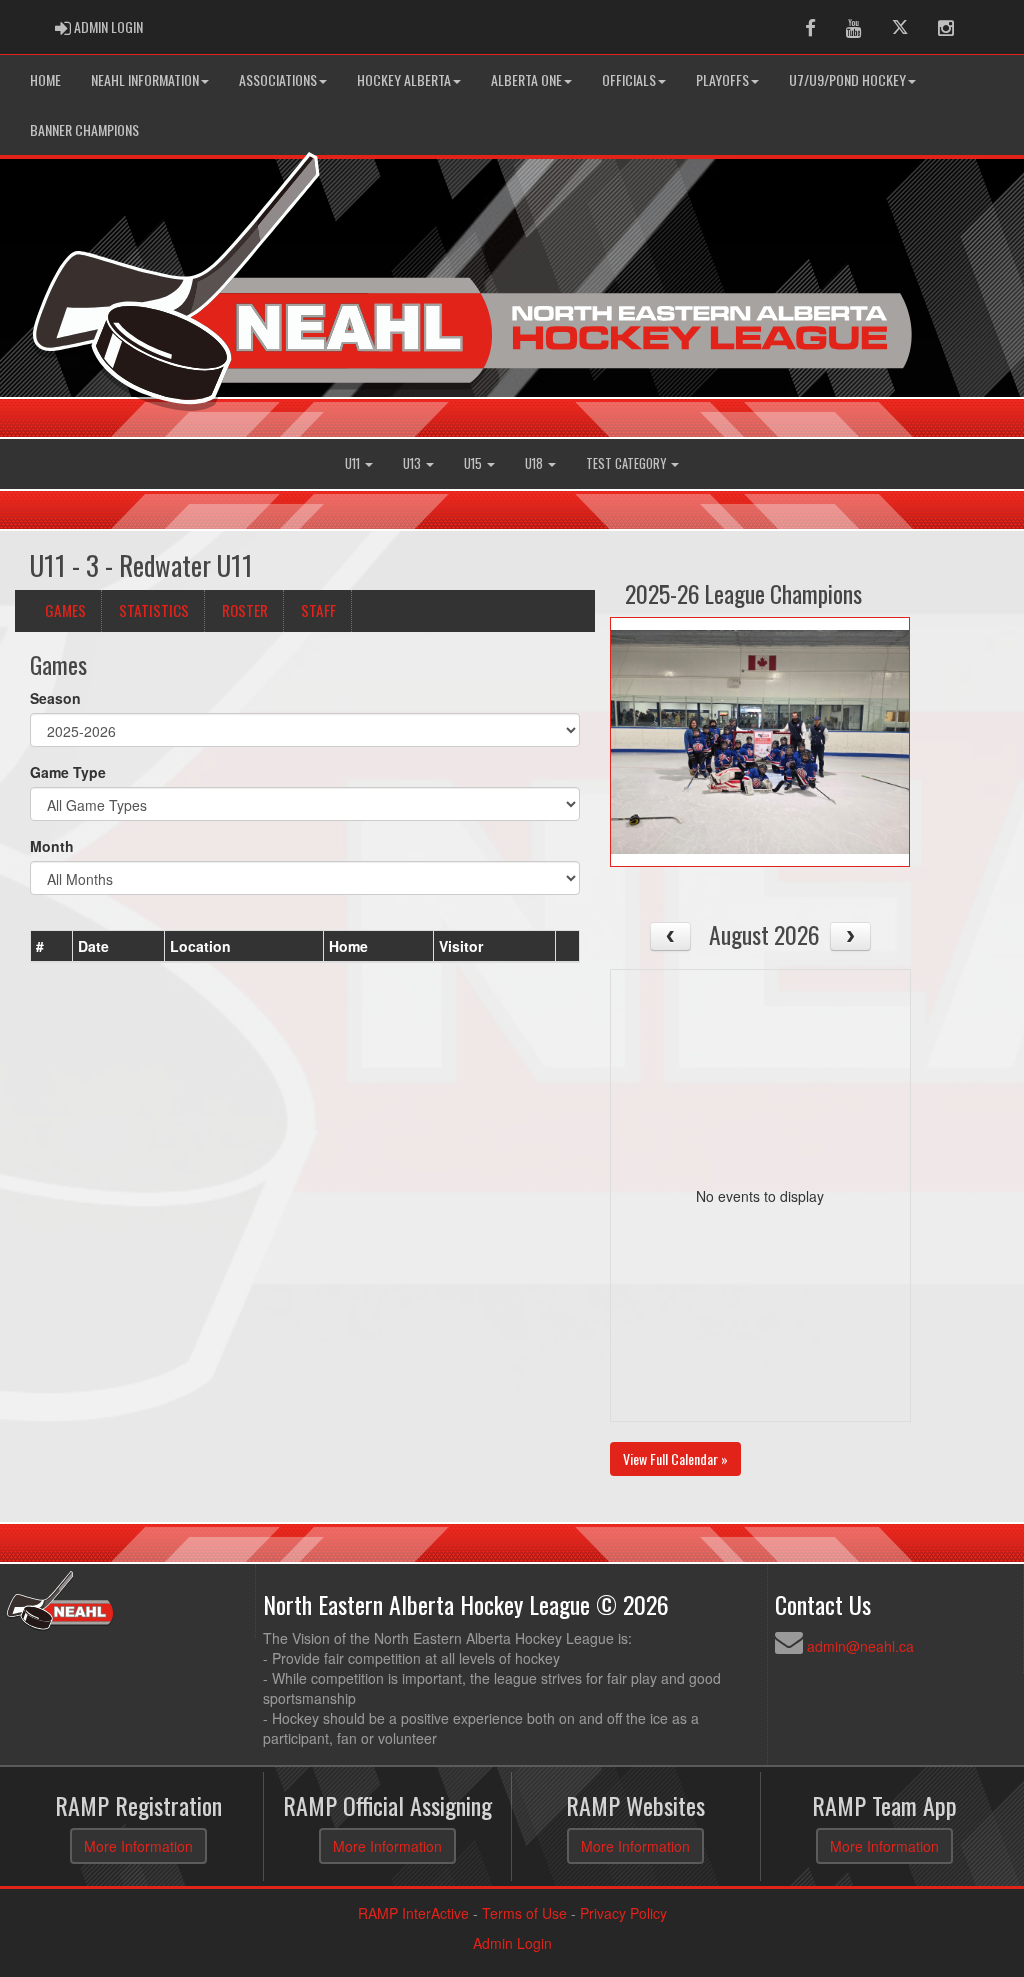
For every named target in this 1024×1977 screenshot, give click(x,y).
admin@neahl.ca (860, 1646)
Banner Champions (84, 129)
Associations (278, 79)
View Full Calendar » (675, 1458)
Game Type (68, 772)
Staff (318, 610)
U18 (535, 463)
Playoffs (722, 79)
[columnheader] (52, 947)
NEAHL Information (145, 79)
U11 (354, 463)
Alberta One (526, 79)
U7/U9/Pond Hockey (847, 79)
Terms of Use (524, 1913)
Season (55, 698)
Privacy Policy (623, 1913)
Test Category (627, 463)
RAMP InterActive (413, 1913)
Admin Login (512, 1943)
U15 (474, 463)
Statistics (154, 610)
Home (45, 79)
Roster (245, 610)
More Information (138, 1846)
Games (65, 610)
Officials (629, 79)
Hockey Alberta (404, 79)
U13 (413, 463)
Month (52, 846)
